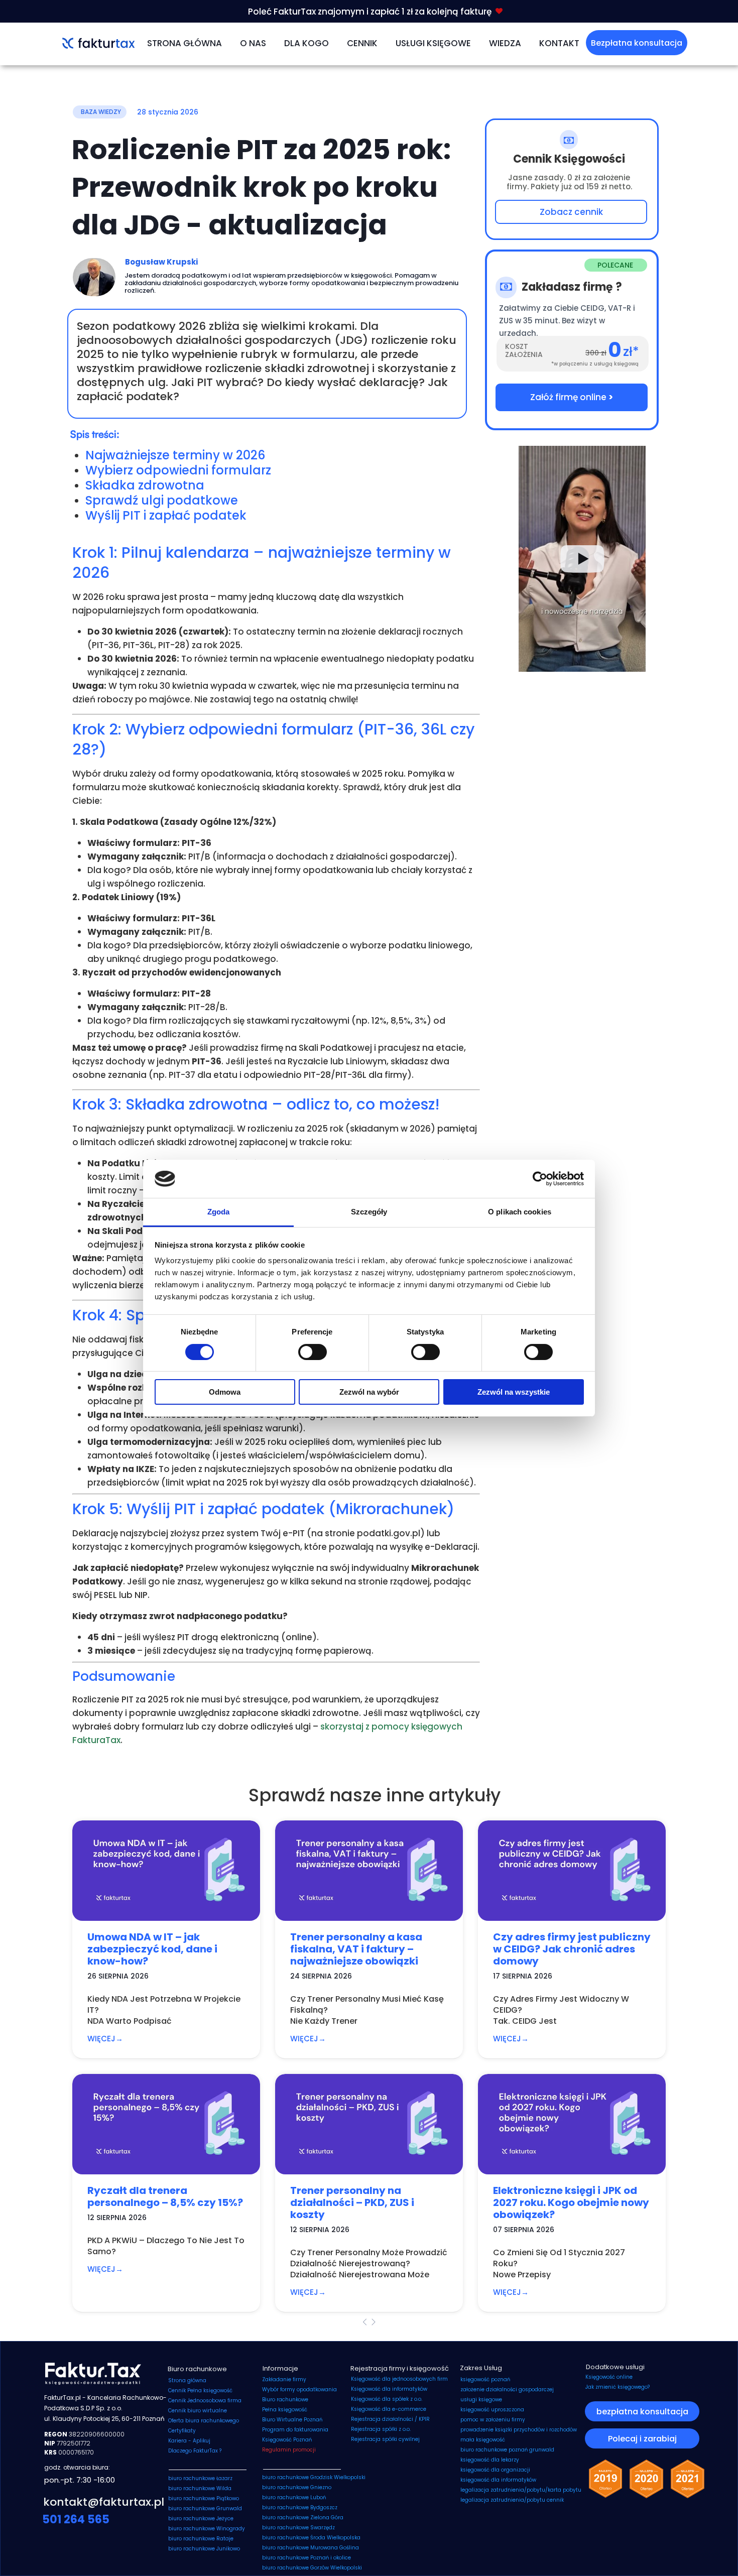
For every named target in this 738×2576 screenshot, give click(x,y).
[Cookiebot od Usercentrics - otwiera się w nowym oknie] (540, 1179)
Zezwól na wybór (369, 1392)
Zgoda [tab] (219, 1212)
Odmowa (225, 1392)
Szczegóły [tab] (369, 1212)
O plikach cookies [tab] (520, 1212)
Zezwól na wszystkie (514, 1392)
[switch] (313, 1352)
